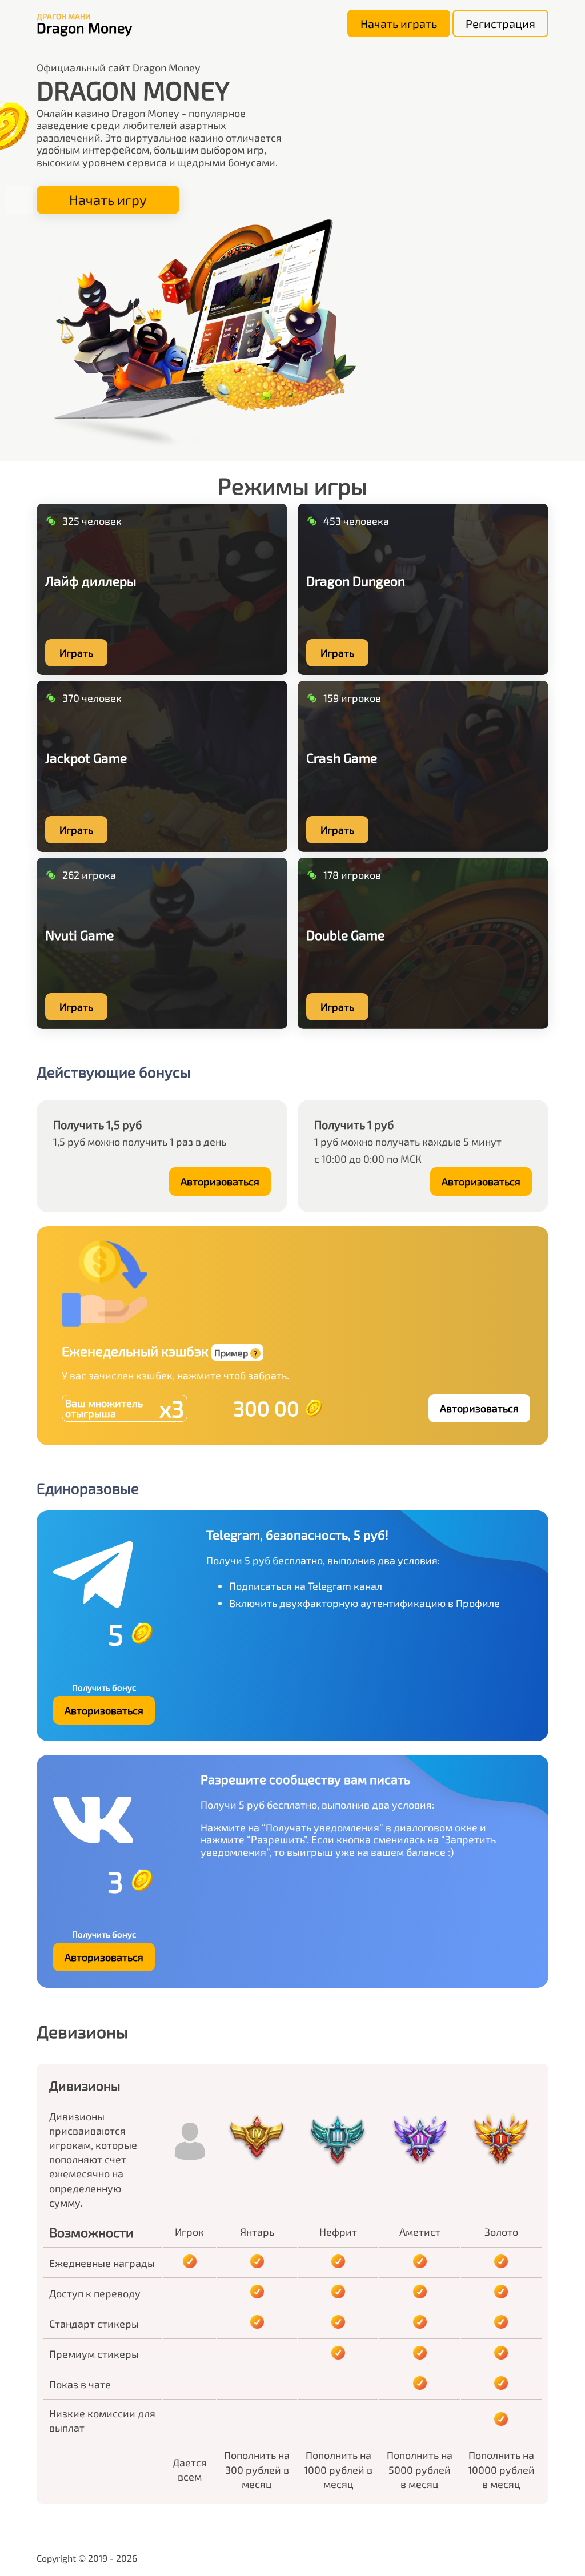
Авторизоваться (220, 1181)
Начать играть (399, 23)
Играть (76, 653)
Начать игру (108, 200)
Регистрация (500, 23)
